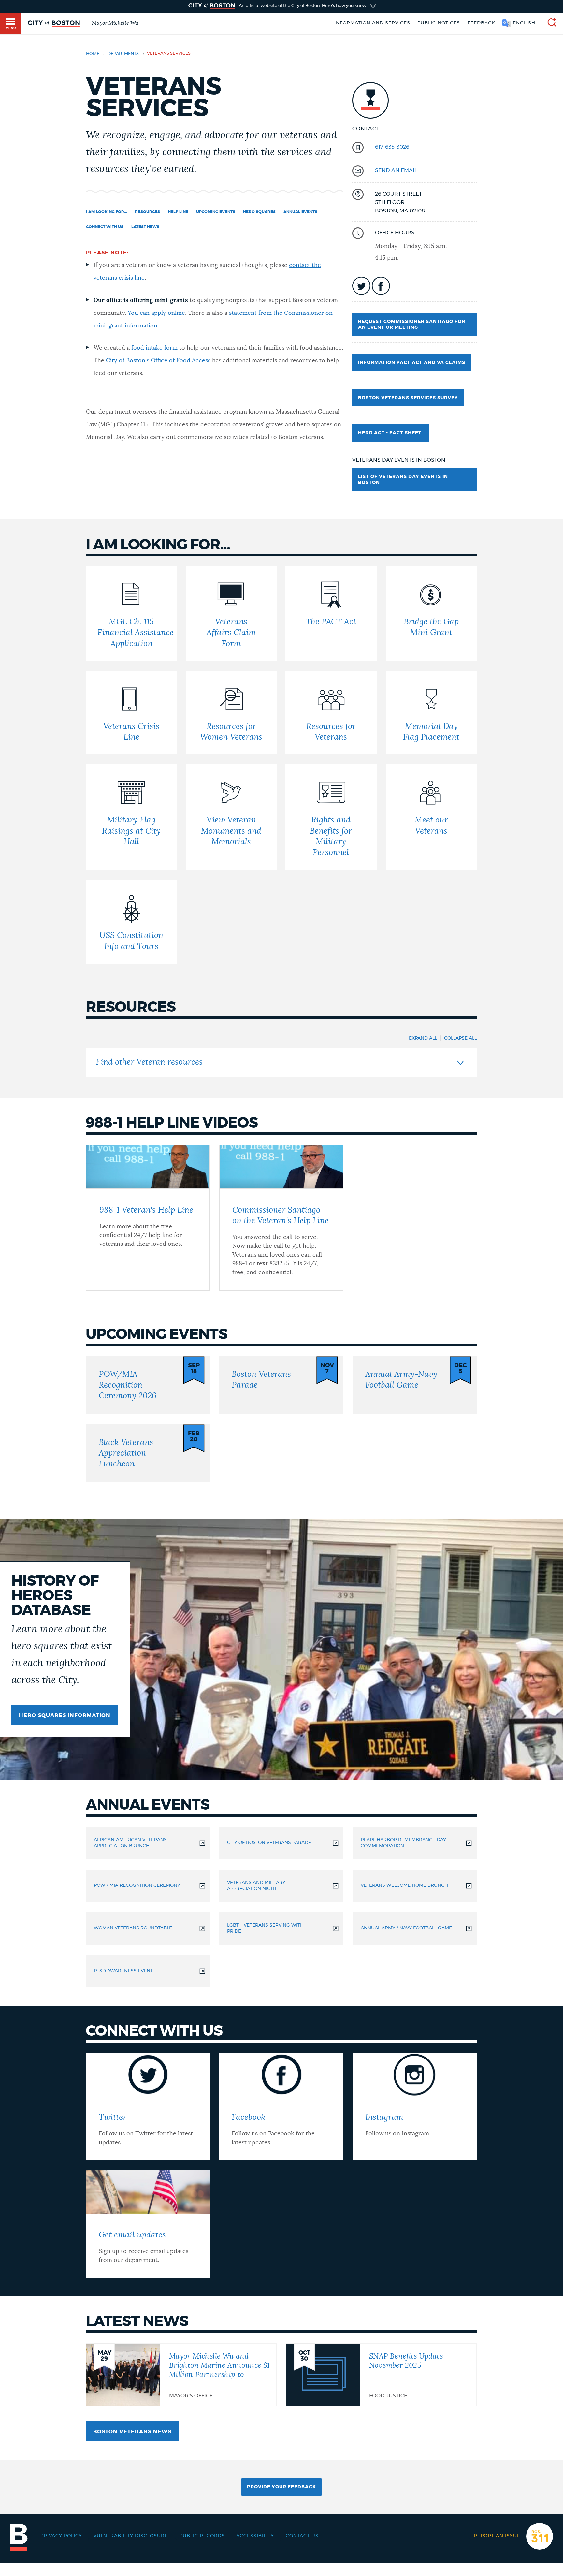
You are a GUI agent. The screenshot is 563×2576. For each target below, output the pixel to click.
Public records (202, 2536)
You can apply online (156, 313)
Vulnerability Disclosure (131, 2536)
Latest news (145, 227)
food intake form (154, 348)
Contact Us (302, 2536)
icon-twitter (361, 286)
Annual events (300, 212)
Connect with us (105, 227)
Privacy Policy (61, 2536)
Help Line (178, 212)
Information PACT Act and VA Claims (412, 363)
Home (93, 54)
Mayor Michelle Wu (115, 23)
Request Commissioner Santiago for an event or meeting (412, 325)
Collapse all (460, 1038)
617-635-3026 (392, 147)
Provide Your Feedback (281, 2487)
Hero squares (259, 212)
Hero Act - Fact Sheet (390, 433)
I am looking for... (107, 212)
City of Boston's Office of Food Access (158, 361)
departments (123, 54)
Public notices (439, 23)
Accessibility (255, 2536)
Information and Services (372, 23)
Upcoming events (216, 212)
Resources (147, 212)
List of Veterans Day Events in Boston (403, 480)
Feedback (481, 23)
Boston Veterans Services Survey (408, 398)
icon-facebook (381, 286)
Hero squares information (65, 1715)
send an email (396, 170)
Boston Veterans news (132, 2432)
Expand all (423, 1038)
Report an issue (497, 2536)
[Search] (549, 23)
